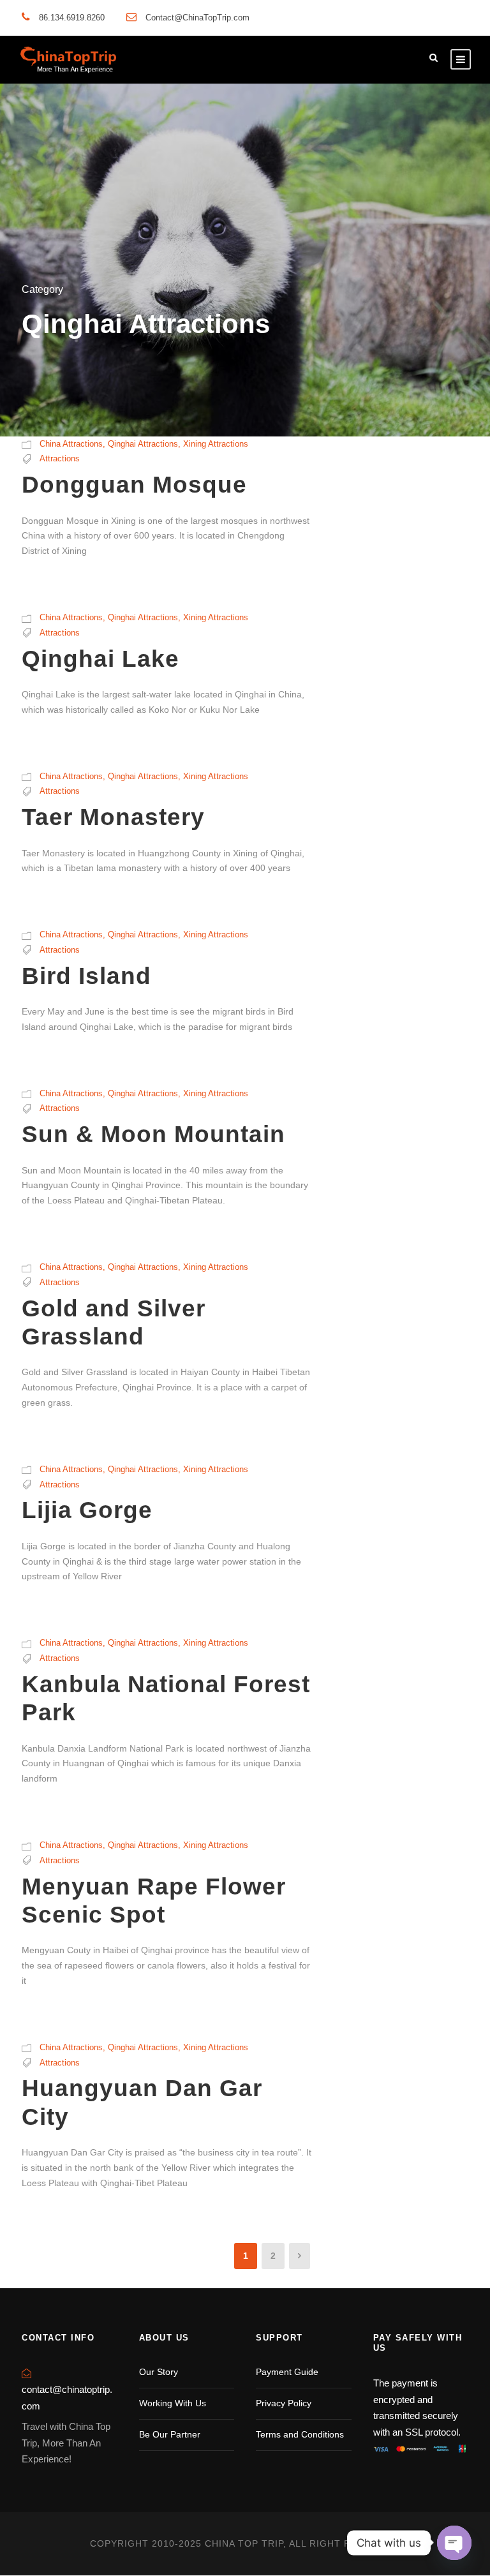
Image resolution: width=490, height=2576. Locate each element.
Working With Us (173, 2403)
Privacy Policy (284, 2403)
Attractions (60, 458)
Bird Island (86, 976)
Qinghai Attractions (143, 444)
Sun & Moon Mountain (153, 1134)
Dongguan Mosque (134, 485)
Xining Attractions (216, 444)
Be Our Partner (170, 2434)
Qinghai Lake (100, 659)
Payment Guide (287, 2372)
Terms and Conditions (300, 2434)
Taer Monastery (113, 817)
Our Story (159, 2372)
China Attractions (71, 444)
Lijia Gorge (87, 1510)
